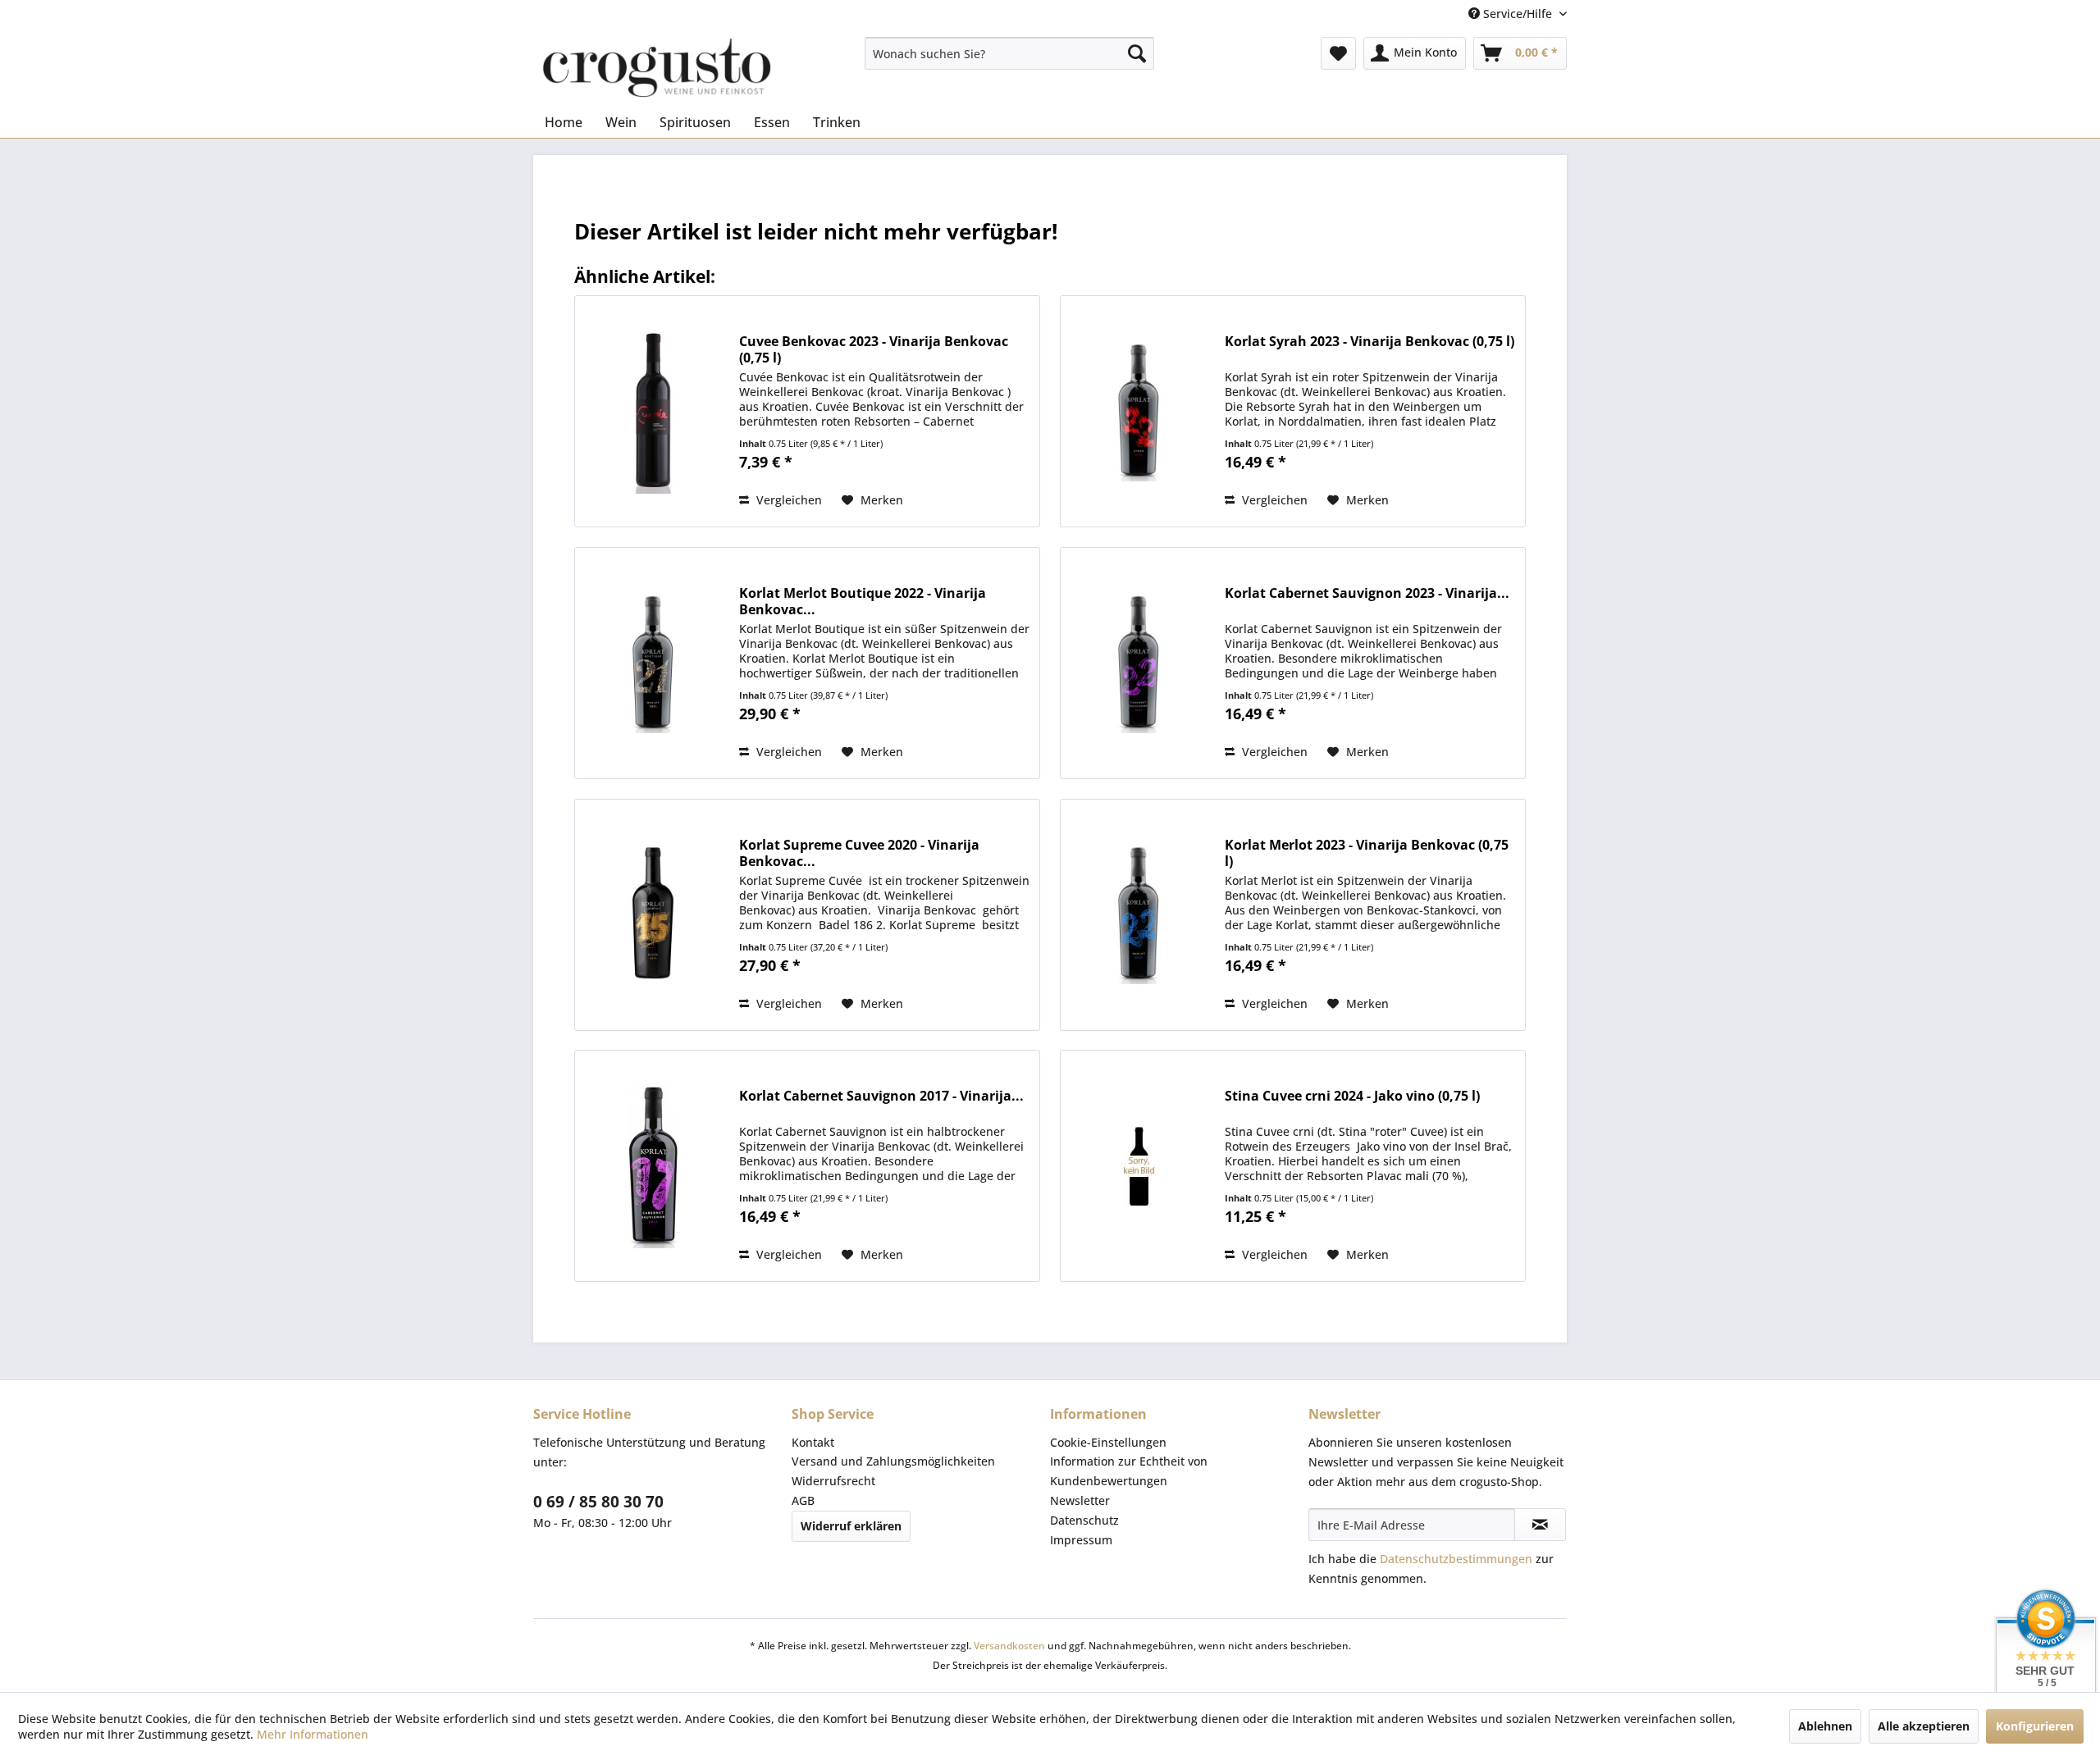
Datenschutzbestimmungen (1456, 1559)
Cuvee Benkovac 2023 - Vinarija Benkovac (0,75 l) (874, 349)
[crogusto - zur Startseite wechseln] (657, 68)
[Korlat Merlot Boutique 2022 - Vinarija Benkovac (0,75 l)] (653, 663)
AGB (803, 1500)
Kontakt (813, 1442)
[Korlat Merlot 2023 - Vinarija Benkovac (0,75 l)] (1139, 915)
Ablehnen (1825, 1726)
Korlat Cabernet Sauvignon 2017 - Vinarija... (881, 1096)
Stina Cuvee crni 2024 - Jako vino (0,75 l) (1352, 1096)
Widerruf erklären (851, 1526)
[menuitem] (1009, 53)
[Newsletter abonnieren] (1540, 1525)
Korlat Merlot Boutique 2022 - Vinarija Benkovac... (863, 601)
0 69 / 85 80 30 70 (598, 1502)
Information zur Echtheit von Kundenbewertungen (1129, 1471)
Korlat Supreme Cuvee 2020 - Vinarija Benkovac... (859, 853)
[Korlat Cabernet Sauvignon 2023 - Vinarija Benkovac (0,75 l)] (1139, 663)
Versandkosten (1009, 1646)
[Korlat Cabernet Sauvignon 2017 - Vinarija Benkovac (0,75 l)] (653, 1166)
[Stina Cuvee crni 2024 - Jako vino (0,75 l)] (1139, 1166)
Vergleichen (787, 500)
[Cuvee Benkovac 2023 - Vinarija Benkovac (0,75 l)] (653, 411)
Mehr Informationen (313, 1734)
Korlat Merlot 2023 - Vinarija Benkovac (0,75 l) (1367, 853)
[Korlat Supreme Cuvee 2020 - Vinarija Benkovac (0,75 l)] (653, 915)
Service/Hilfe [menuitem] (1518, 14)
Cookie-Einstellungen (1108, 1442)
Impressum (1081, 1540)
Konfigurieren (2035, 1726)
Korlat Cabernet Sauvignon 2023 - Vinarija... (1367, 593)
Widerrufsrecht (833, 1481)
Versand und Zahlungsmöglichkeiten (893, 1461)
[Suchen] (1137, 53)
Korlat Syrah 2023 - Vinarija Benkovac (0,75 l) (1370, 342)
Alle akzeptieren (1924, 1726)
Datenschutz (1084, 1520)
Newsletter (1080, 1500)
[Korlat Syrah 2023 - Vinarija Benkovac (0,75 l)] (1139, 411)
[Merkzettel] (1338, 53)
